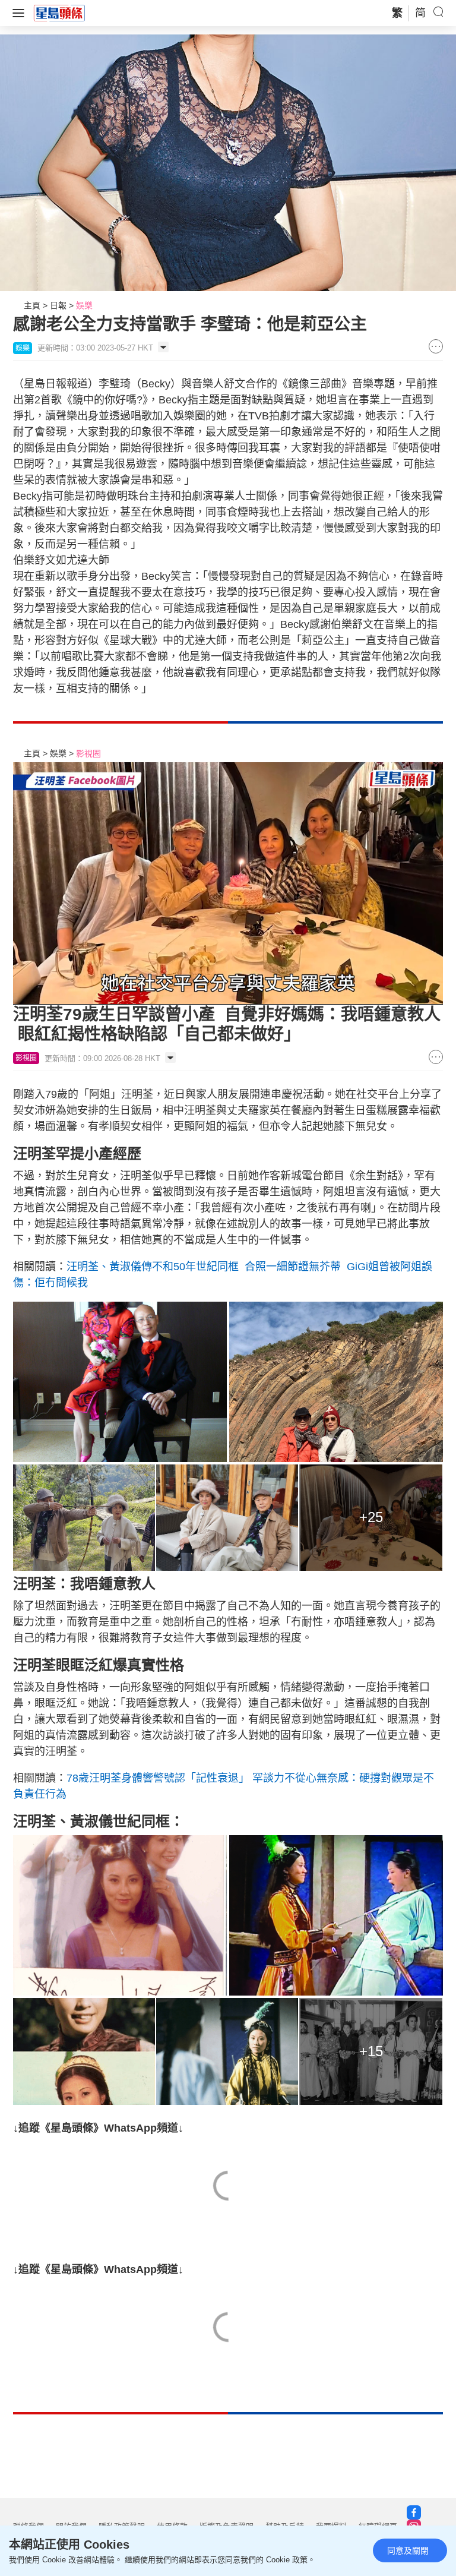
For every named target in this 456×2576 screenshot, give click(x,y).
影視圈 (88, 753)
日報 (58, 305)
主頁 (32, 305)
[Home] (59, 12)
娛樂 (84, 305)
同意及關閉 (408, 2550)
